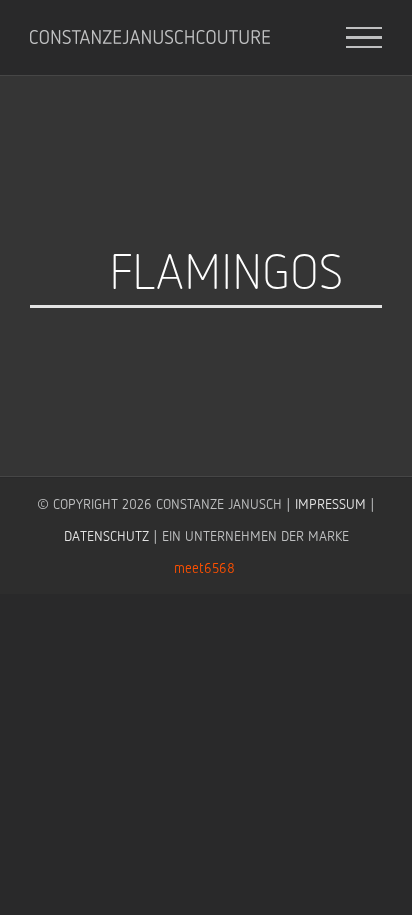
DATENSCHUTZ (106, 535)
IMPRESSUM (330, 503)
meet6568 (204, 567)
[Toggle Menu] (364, 38)
